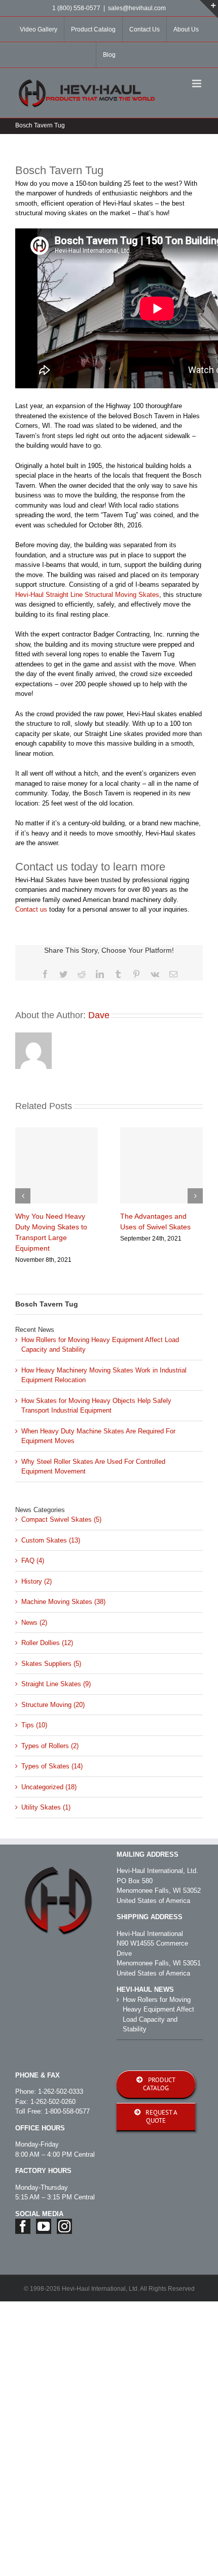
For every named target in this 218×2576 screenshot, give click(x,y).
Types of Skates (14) (52, 1766)
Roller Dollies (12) (47, 1643)
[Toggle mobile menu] (197, 83)
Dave (99, 1015)
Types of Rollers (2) (50, 1746)
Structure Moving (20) (53, 1705)
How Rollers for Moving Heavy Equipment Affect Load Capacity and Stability (158, 2015)
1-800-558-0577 (67, 2111)
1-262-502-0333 (61, 2092)
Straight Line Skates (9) (56, 1684)
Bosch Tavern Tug (47, 1304)
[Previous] (23, 1196)
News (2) (34, 1622)
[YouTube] (44, 2226)
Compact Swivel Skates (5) (61, 1519)
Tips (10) (34, 1725)
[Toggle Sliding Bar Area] (209, 9)
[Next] (195, 1196)
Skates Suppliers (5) (51, 1664)
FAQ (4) (33, 1561)
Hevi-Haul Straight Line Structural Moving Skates (87, 595)
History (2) (37, 1581)
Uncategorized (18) (49, 1787)
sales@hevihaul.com (137, 8)
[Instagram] (64, 2226)
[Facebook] (23, 2226)
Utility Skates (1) (46, 1807)
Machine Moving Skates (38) (63, 1602)
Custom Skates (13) (51, 1540)
